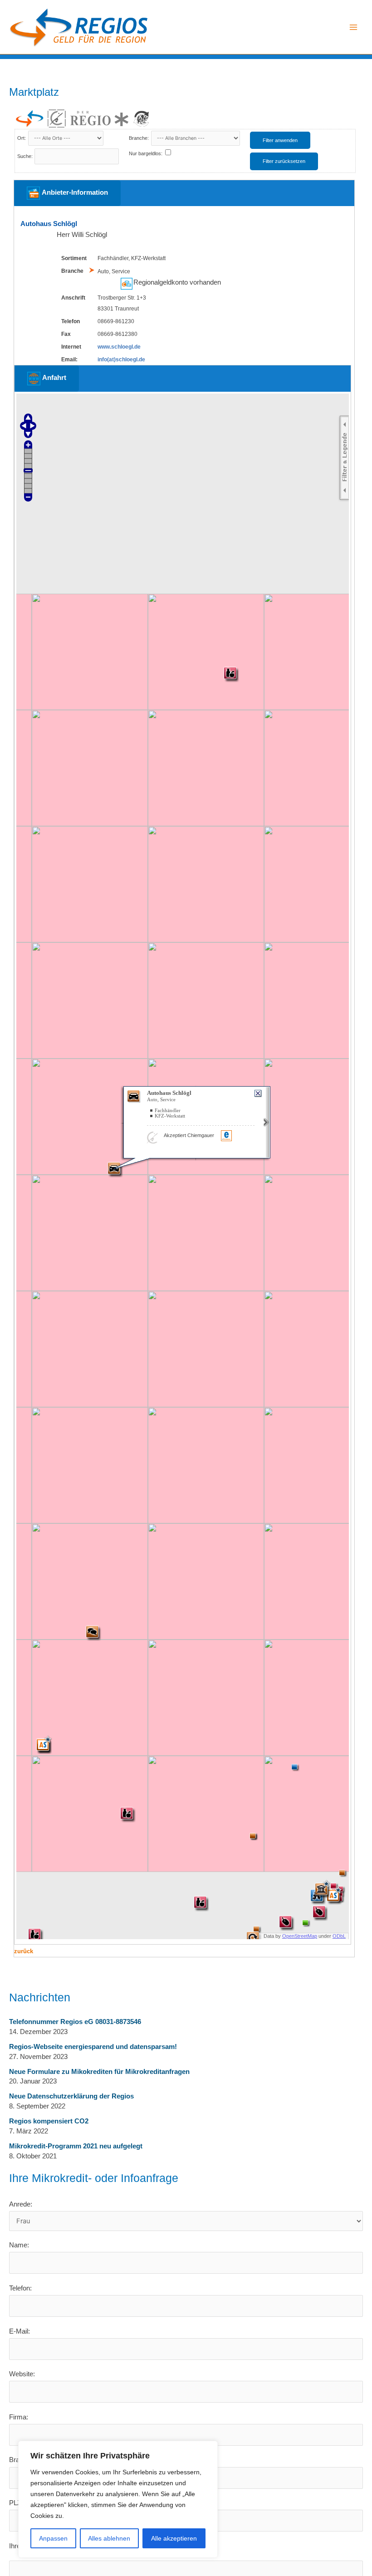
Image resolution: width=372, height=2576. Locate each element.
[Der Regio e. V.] (99, 119)
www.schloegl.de (119, 347)
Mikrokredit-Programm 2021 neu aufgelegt (76, 2146)
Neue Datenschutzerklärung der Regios (71, 2096)
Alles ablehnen (109, 2538)
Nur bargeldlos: (146, 153)
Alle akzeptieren (174, 2538)
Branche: (139, 138)
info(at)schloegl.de (121, 360)
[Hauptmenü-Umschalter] (353, 27)
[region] (118, 2499)
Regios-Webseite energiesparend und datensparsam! (93, 2047)
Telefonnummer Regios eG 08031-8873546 (75, 2022)
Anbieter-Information (74, 193)
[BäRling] (142, 118)
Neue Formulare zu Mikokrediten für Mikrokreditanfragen (99, 2072)
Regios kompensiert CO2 (49, 2121)
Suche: (25, 156)
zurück (24, 1951)
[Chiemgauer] (57, 118)
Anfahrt (53, 378)
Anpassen (53, 2538)
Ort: (22, 138)
